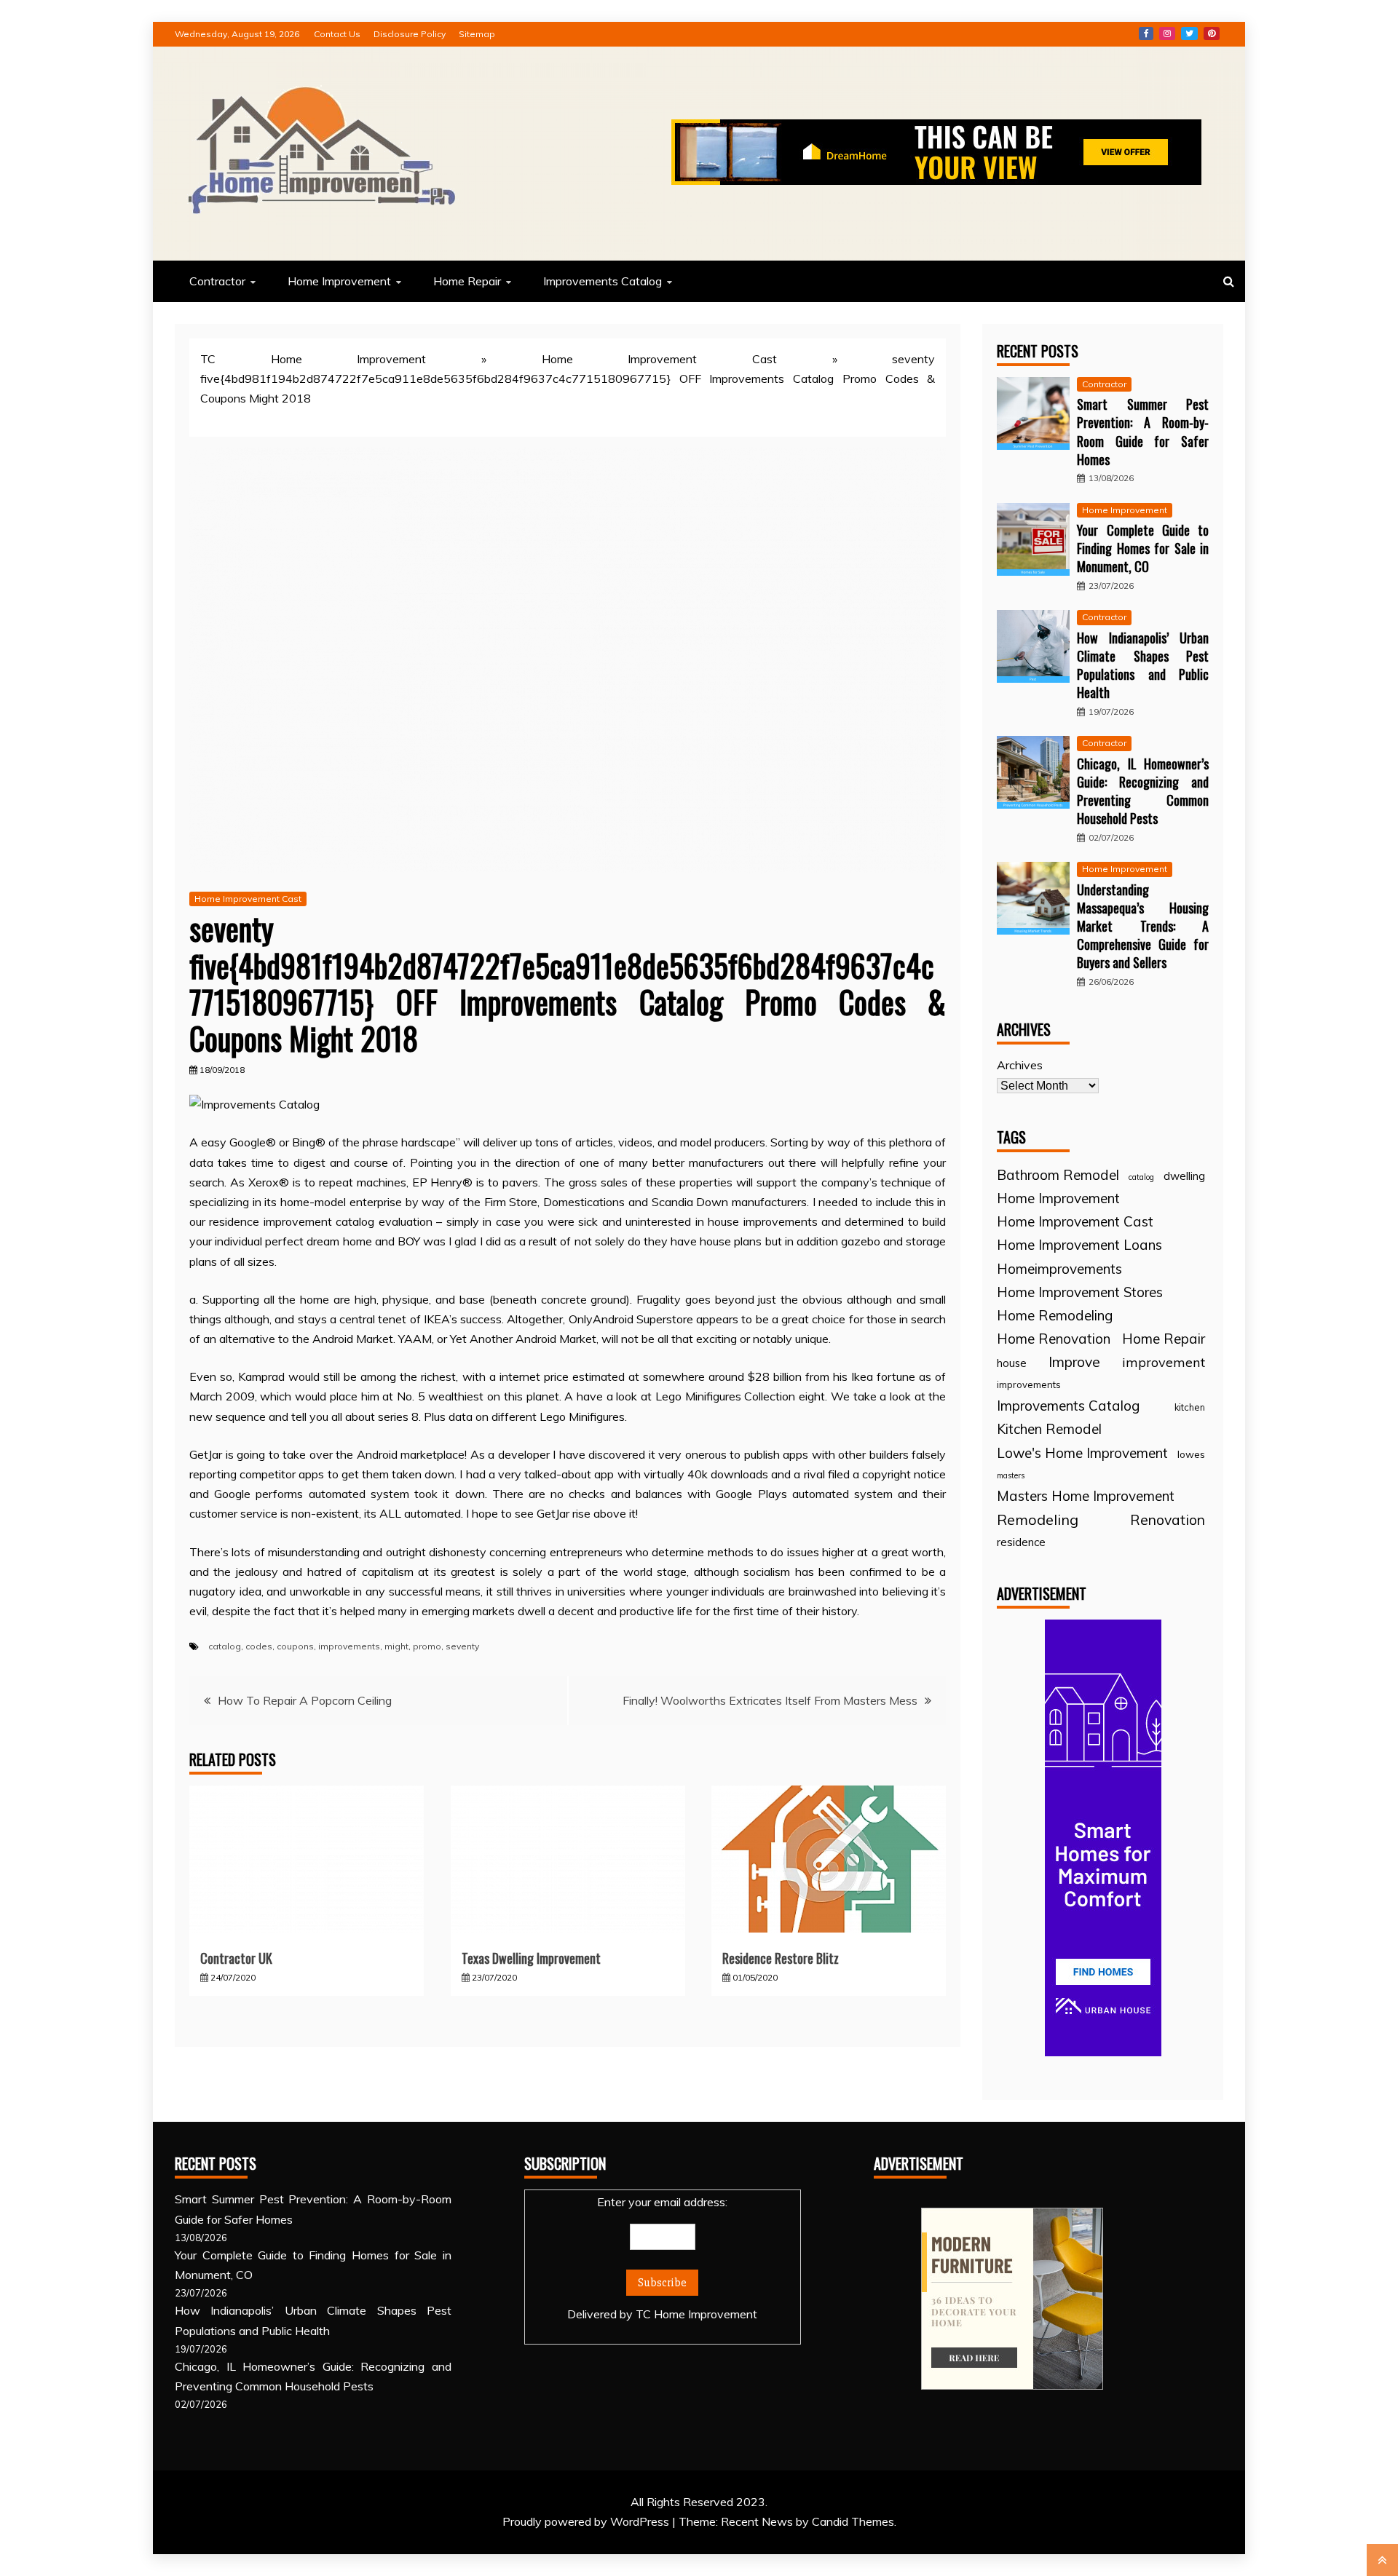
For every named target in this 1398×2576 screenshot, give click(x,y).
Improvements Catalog (603, 281)
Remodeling (1038, 1519)
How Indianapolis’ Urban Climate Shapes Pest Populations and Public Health (1143, 665)
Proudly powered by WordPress (587, 2521)
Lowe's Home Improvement (1082, 1453)
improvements (349, 1646)
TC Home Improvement (313, 359)
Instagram (1167, 33)
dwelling (1184, 1176)
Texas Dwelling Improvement (531, 1958)
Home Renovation (1054, 1339)
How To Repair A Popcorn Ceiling (305, 1700)
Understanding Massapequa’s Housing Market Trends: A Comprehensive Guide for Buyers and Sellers (1143, 926)
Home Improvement (339, 281)
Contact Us (337, 34)
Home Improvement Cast (659, 359)
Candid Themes (853, 2521)
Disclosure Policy (410, 34)
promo (427, 1646)
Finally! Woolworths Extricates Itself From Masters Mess (770, 1700)
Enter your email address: (662, 2258)
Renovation (1168, 1519)
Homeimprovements (1059, 1269)
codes (259, 1646)
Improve (1074, 1362)
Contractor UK (236, 1958)
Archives (1020, 1065)
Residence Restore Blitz (781, 1958)
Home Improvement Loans (1079, 1245)
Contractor (217, 281)
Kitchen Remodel (1049, 1429)
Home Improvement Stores (1080, 1292)
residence (1021, 1542)
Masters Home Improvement (1086, 1496)
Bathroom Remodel (1058, 1175)
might (396, 1646)
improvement (1164, 1362)
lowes (1191, 1454)
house (1012, 1363)
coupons (295, 1646)
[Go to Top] (1382, 2560)
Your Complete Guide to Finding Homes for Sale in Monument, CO (1143, 548)
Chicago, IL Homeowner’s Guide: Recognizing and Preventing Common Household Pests (1143, 791)
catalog (225, 1646)
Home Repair (467, 281)
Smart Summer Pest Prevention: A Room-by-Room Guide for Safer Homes (1143, 432)
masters (1011, 1475)
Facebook (1146, 33)
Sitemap (477, 34)
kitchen (1190, 1407)
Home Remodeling (1055, 1315)
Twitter (1189, 33)
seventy (462, 1646)
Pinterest (1212, 33)
